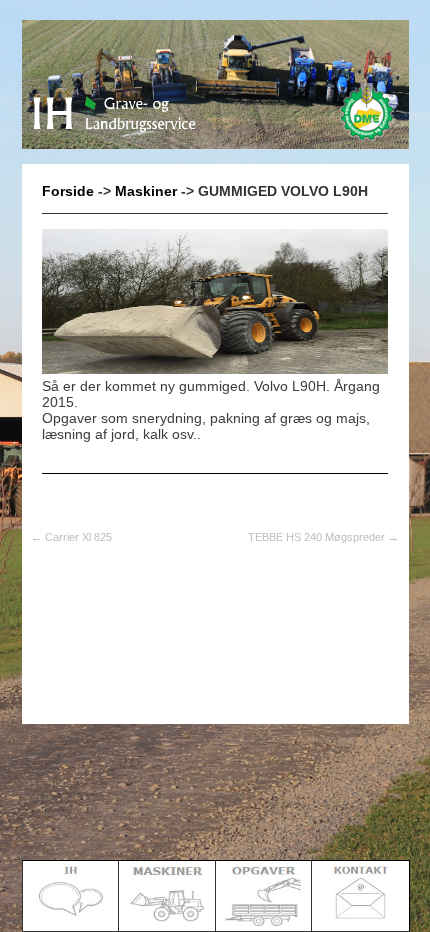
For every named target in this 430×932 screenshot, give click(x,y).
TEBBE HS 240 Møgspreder (323, 537)
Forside (68, 191)
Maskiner (146, 191)
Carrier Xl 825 (71, 537)
